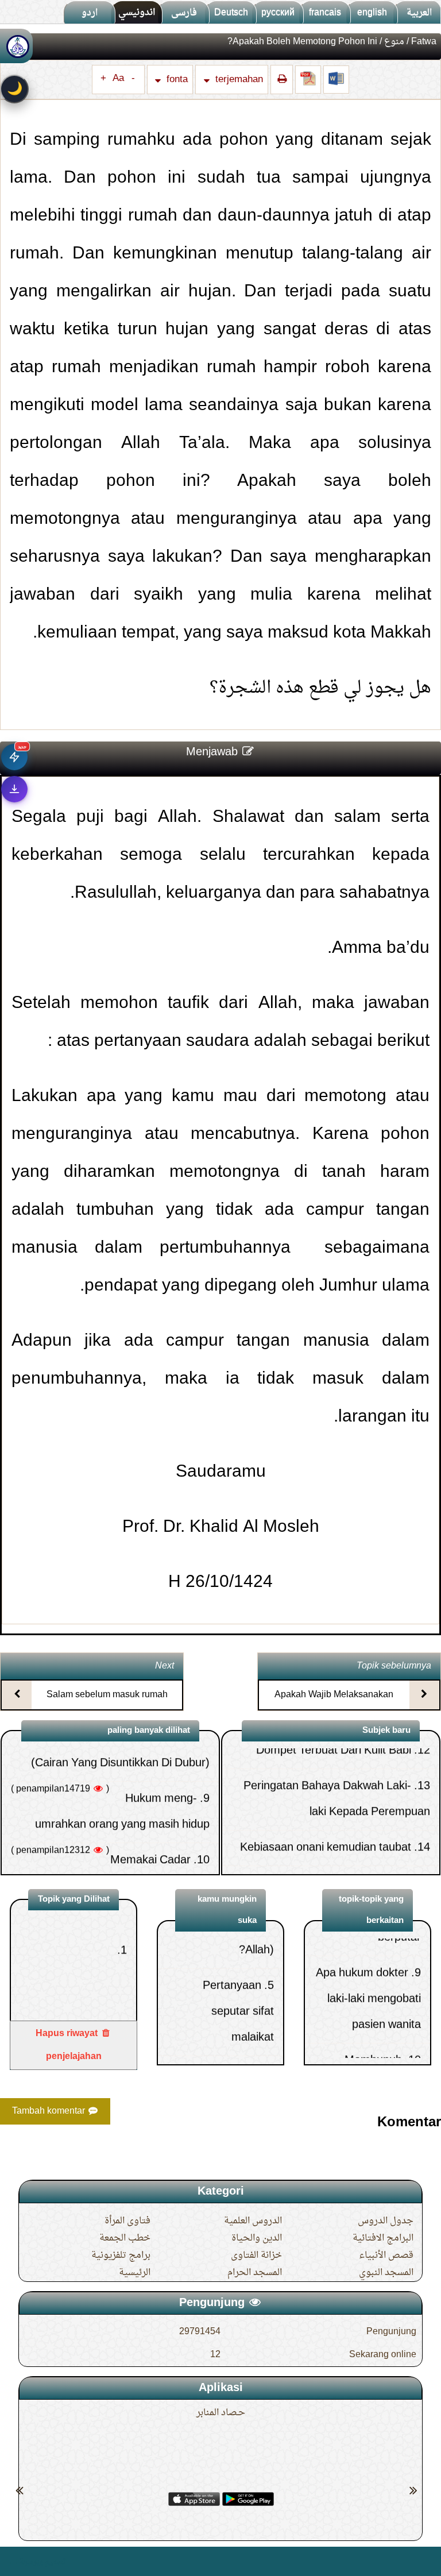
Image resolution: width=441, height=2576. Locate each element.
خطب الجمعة (125, 2238)
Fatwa (424, 42)
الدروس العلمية (253, 2221)
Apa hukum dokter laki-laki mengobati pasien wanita (368, 1944)
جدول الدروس (386, 2221)
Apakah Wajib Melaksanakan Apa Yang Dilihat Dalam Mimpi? (334, 1705)
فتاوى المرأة (127, 2221)
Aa (118, 79)
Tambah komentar (50, 2111)
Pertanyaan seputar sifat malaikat (238, 1957)
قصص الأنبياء (386, 2256)
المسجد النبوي (386, 2273)
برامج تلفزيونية (121, 2256)
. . (13, 2561)
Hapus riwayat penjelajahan (69, 2045)
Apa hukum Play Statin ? (349, 1817)
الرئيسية (135, 2273)
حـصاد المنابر (221, 2413)
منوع (394, 42)
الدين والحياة (257, 2238)
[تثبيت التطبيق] (14, 789)
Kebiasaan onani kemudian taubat (326, 1782)
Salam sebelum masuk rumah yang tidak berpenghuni (107, 1705)
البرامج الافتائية (383, 2238)
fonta (176, 80)
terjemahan (238, 80)
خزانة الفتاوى (256, 2256)
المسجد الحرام (255, 2273)
